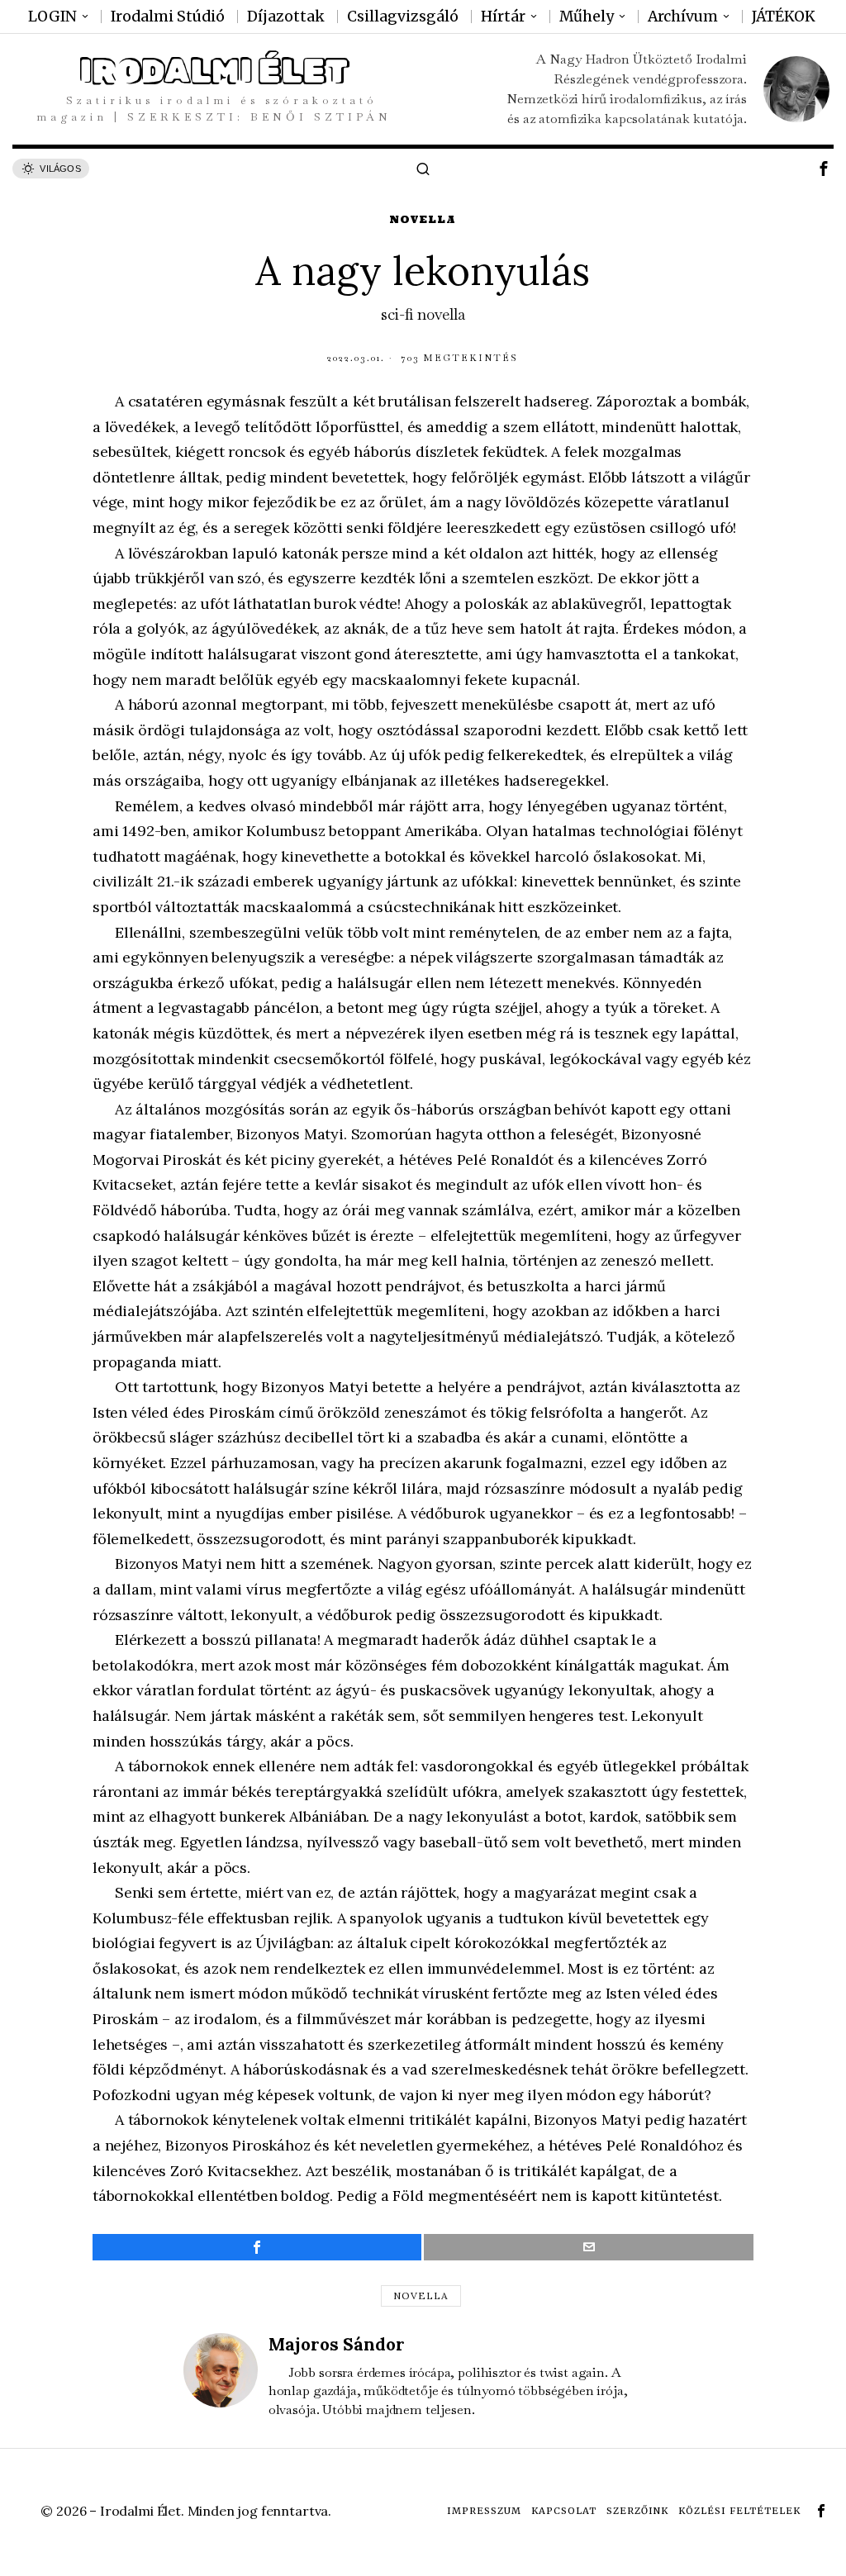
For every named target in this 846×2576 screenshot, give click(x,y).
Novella (423, 219)
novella (421, 2296)
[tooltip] (824, 169)
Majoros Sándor (337, 2344)
